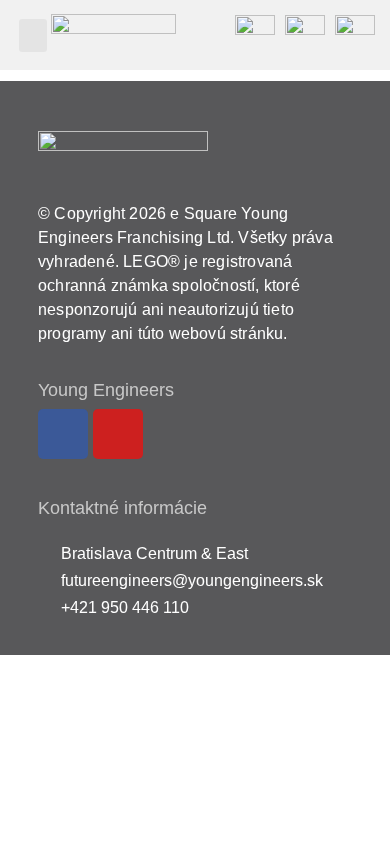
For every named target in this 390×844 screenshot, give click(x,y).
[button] (33, 35)
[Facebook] (63, 434)
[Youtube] (118, 434)
